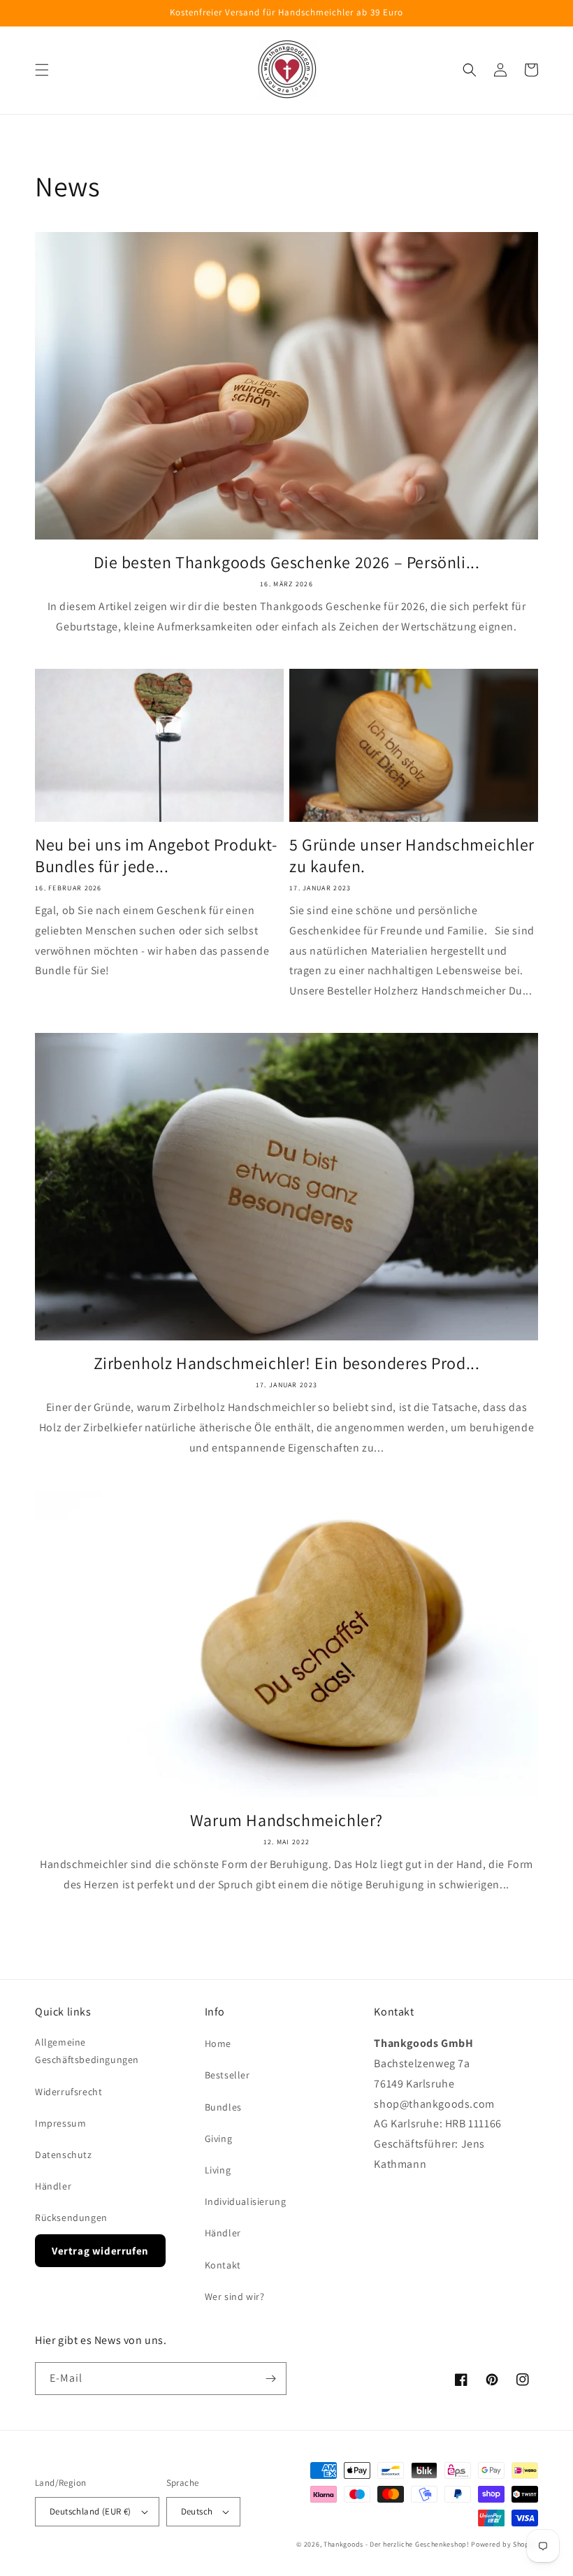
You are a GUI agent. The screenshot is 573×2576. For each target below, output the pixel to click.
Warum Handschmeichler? (286, 1820)
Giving (219, 2139)
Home (218, 2043)
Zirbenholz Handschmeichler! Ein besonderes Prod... (287, 1363)
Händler (53, 2186)
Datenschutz (64, 2155)
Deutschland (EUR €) (90, 2511)
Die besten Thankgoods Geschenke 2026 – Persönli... (287, 562)
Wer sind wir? (235, 2296)
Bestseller (227, 2075)
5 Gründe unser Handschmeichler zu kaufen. (412, 855)
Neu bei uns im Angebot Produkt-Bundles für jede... (156, 855)
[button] (42, 70)
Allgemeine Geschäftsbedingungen (87, 2051)
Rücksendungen (71, 2217)
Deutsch (197, 2511)
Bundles (223, 2107)
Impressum (60, 2123)
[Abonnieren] (270, 2379)
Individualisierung (246, 2201)
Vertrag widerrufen (100, 2251)
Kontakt (223, 2265)
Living (218, 2170)
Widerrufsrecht (68, 2092)
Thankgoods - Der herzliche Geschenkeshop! (397, 2544)
